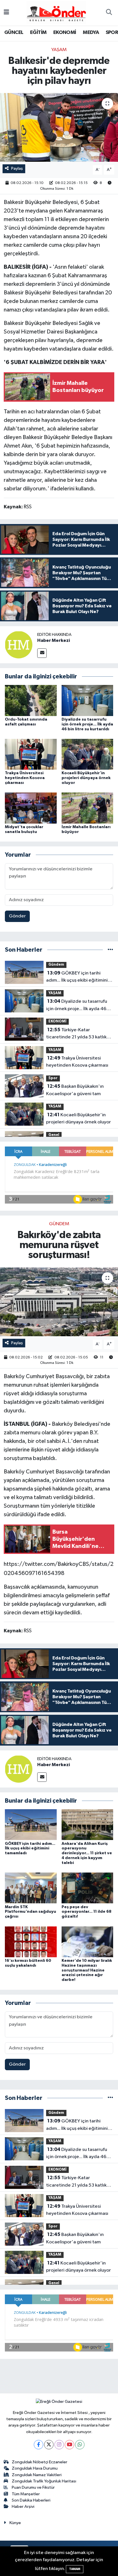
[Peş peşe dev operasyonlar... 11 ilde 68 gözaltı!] (87, 1888)
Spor (53, 1078)
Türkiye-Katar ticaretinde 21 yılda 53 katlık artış (76, 1034)
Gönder (17, 916)
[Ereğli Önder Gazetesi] (56, 12)
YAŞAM (59, 50)
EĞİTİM (38, 33)
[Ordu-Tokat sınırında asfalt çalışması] (31, 700)
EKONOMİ (65, 33)
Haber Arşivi (23, 2507)
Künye (15, 2523)
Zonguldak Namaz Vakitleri (37, 2475)
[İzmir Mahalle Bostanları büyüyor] (87, 808)
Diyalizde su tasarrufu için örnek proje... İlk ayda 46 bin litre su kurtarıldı (87, 724)
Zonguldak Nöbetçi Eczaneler (40, 2462)
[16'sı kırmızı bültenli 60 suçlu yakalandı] (31, 1942)
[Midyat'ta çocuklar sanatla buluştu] (31, 808)
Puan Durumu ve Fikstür (33, 2487)
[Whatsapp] (80, 2445)
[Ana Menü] (6, 13)
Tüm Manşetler (26, 2494)
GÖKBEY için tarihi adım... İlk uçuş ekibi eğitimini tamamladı (77, 977)
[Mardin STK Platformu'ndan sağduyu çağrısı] (31, 1888)
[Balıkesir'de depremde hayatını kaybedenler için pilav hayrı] (59, 127)
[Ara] (109, 13)
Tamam (75, 2569)
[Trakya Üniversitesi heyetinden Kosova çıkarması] (31, 754)
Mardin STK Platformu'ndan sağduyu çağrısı (31, 1912)
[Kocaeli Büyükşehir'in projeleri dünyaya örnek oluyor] (87, 754)
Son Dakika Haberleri (31, 2500)
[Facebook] (39, 2445)
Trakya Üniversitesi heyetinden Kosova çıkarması (25, 778)
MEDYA (91, 33)
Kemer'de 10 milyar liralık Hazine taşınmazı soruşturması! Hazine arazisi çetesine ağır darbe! (87, 1970)
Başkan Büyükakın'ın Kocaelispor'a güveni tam (75, 1090)
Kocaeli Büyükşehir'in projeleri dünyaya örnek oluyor (86, 778)
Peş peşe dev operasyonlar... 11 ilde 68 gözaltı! (86, 1912)
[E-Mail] (42, 653)
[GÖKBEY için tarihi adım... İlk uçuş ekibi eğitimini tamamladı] (31, 1824)
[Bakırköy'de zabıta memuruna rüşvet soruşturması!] (59, 1302)
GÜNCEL (14, 33)
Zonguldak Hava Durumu (35, 2468)
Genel (54, 1135)
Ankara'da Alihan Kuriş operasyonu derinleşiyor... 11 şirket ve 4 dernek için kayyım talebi (87, 1853)
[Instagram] (59, 2445)
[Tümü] (110, 950)
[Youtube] (69, 2445)
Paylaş (17, 168)
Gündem (56, 965)
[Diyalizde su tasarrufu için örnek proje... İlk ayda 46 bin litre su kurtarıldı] (87, 700)
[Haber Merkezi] (19, 645)
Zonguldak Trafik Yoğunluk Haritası (44, 2481)
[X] (49, 2445)
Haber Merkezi (54, 640)
